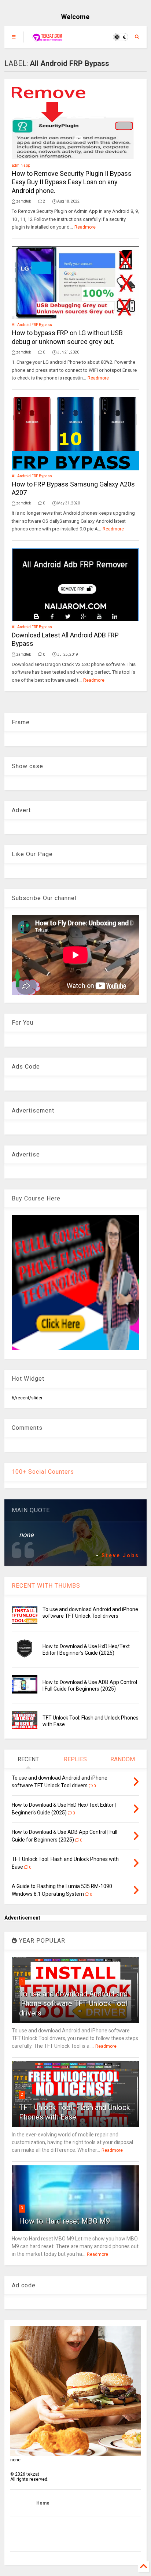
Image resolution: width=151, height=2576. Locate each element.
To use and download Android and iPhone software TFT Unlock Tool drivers (73, 2003)
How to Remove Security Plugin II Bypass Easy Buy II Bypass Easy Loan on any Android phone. (72, 182)
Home (43, 2503)
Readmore (85, 227)
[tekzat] (47, 39)
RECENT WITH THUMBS (46, 1586)
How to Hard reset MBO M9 (65, 2221)
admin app (21, 165)
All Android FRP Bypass (32, 325)
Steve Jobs (120, 1555)
